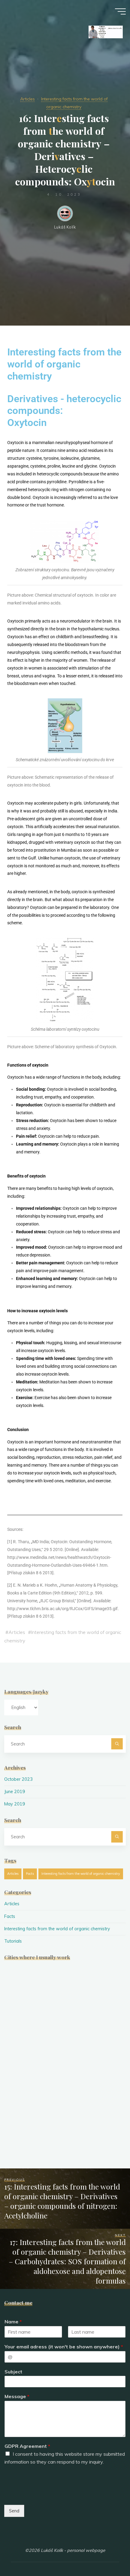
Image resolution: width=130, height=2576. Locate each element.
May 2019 (15, 1804)
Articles (28, 99)
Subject (13, 2372)
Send (14, 2511)
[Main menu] (120, 11)
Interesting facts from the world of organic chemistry (81, 1874)
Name (13, 2322)
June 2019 (15, 1792)
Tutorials (13, 1941)
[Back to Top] (106, 2552)
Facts (30, 1874)
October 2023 (18, 1779)
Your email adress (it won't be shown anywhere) (64, 2347)
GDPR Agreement (27, 2446)
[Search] (117, 1744)
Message (17, 2396)
